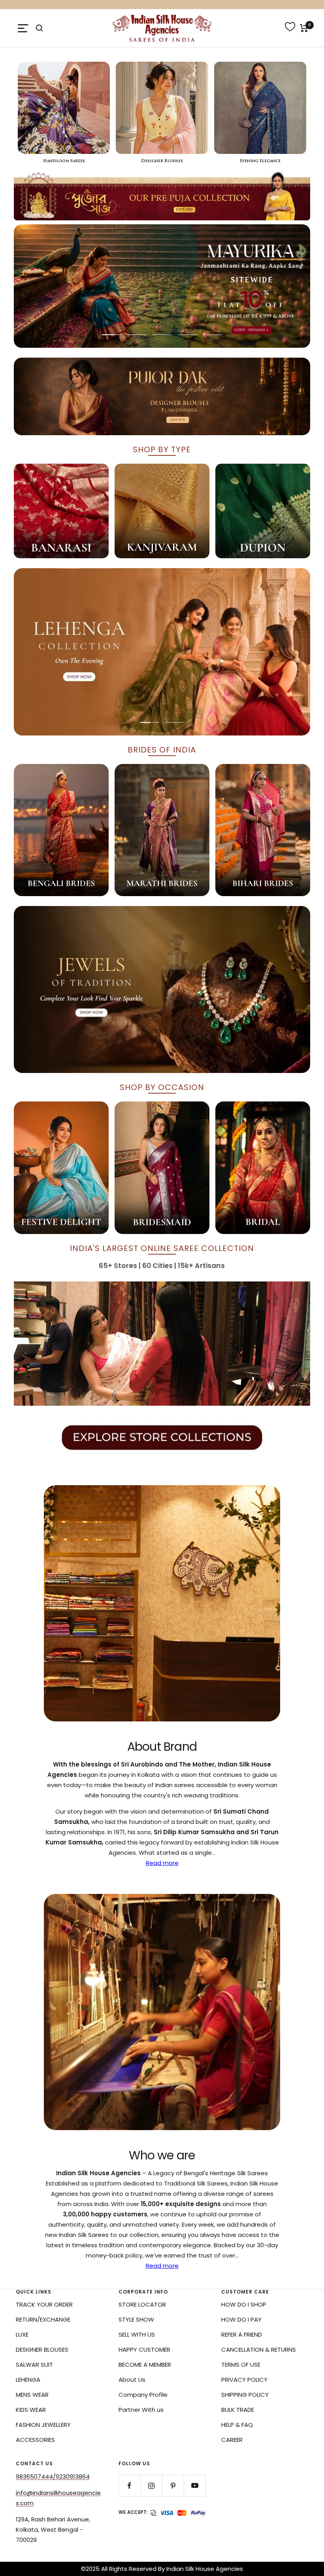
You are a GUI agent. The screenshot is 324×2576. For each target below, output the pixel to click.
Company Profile (143, 2395)
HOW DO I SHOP (244, 2304)
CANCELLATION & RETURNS (259, 2349)
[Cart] (304, 28)
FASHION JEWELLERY (43, 2425)
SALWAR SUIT (34, 2365)
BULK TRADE (238, 2410)
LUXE (22, 2334)
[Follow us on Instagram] (151, 2486)
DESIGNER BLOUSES (42, 2349)
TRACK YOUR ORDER (44, 2304)
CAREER (232, 2440)
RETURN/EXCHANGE (43, 2319)
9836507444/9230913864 (53, 2476)
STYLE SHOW (136, 2319)
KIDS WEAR (31, 2410)
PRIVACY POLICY (244, 2380)
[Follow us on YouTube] (195, 2486)
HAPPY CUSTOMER (144, 2349)
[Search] (40, 28)
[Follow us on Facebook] (129, 2486)
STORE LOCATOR (142, 2304)
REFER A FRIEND (242, 2334)
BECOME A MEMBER (145, 2365)
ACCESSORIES (35, 2440)
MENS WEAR (32, 2395)
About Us (132, 2380)
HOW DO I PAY (241, 2319)
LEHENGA (28, 2380)
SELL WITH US (137, 2334)
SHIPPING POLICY (245, 2395)
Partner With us (141, 2410)
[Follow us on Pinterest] (173, 2486)
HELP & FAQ (237, 2425)
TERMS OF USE (241, 2365)
